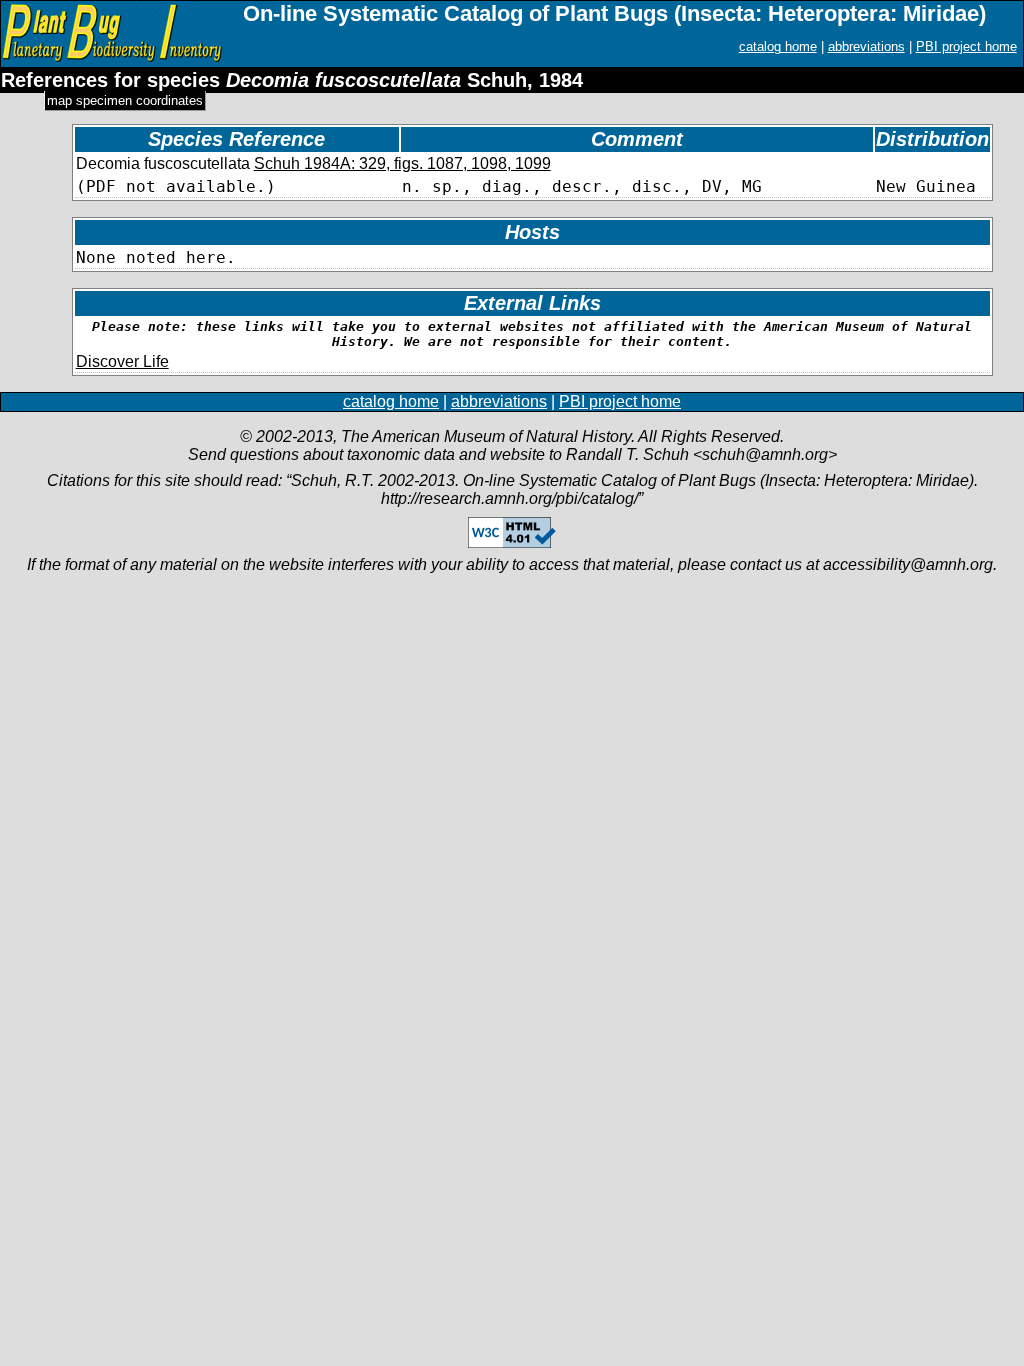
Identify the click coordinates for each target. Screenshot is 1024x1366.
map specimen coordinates (125, 100)
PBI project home (966, 46)
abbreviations (866, 46)
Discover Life (122, 361)
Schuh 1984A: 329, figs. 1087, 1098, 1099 (402, 163)
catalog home (778, 46)
